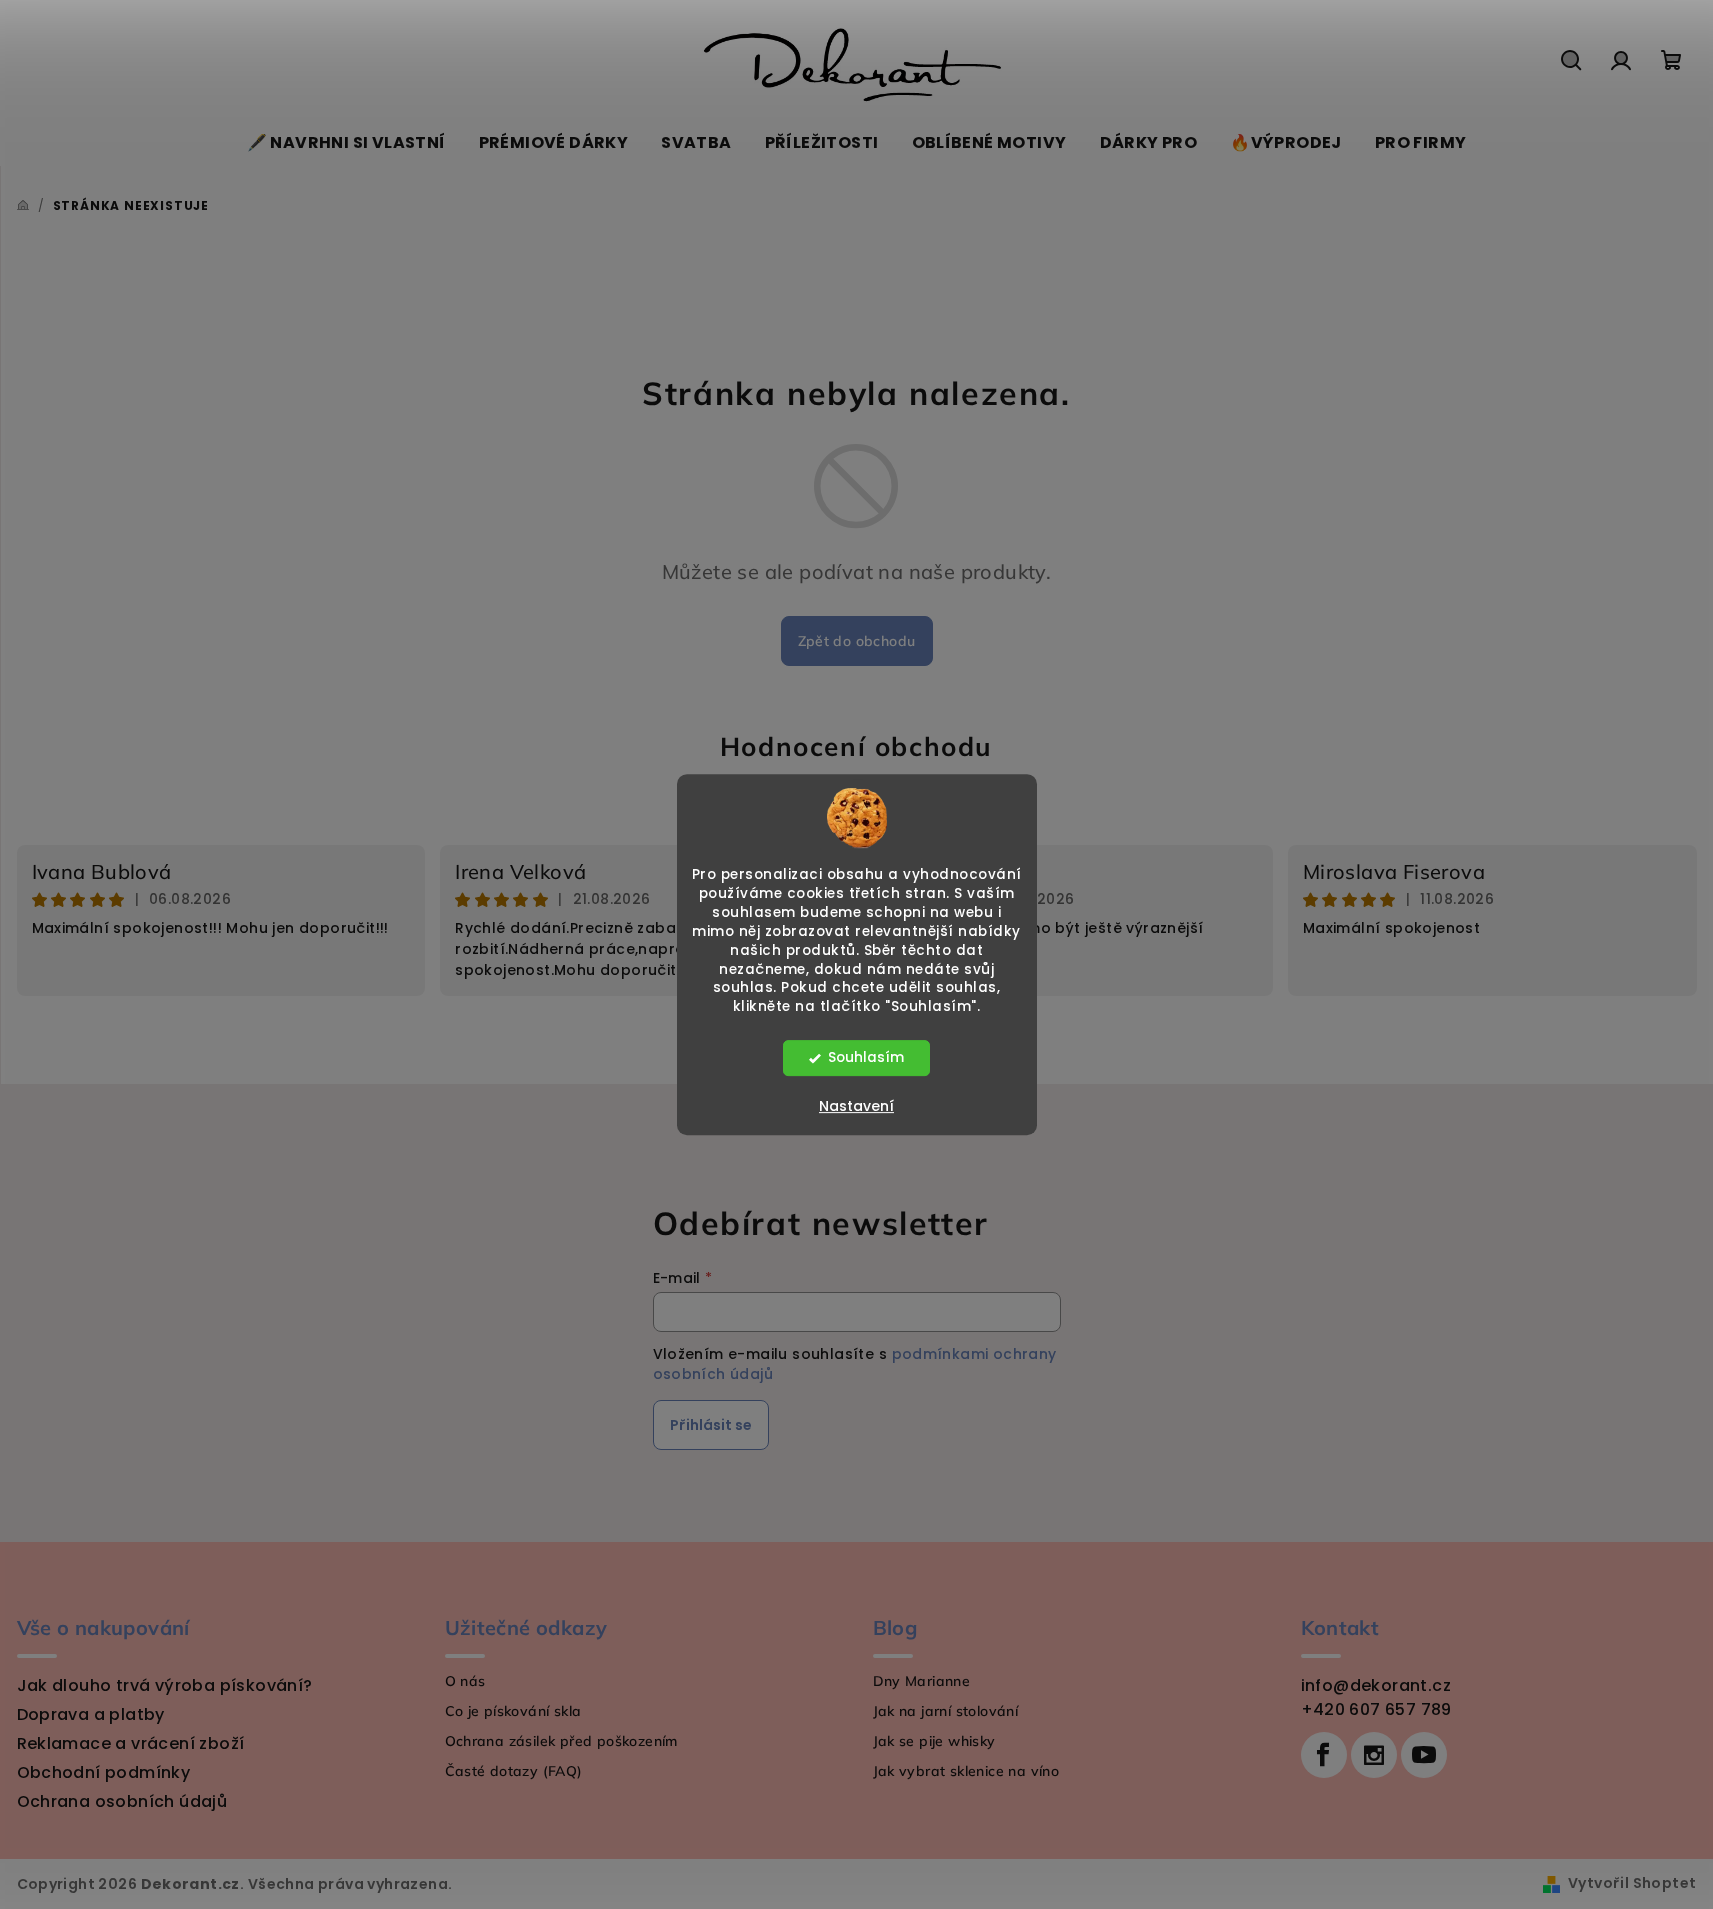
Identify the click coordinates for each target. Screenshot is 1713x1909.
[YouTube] (1424, 1755)
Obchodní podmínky (104, 1772)
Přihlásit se (711, 1425)
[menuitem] (346, 143)
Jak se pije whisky (934, 1741)
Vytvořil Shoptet (1632, 1883)
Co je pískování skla (513, 1711)
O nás (465, 1681)
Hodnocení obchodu (856, 746)
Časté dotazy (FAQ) (514, 1771)
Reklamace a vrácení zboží (131, 1743)
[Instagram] (1374, 1755)
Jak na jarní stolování (946, 1711)
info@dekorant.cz (1376, 1685)
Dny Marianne (922, 1681)
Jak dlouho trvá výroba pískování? (165, 1685)
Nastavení (856, 1106)
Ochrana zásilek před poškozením (561, 1741)
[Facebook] (1324, 1755)
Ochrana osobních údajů (122, 1801)
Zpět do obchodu (857, 641)
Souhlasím (866, 1057)
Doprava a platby (91, 1714)
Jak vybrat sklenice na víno (966, 1771)
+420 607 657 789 (1376, 1709)
